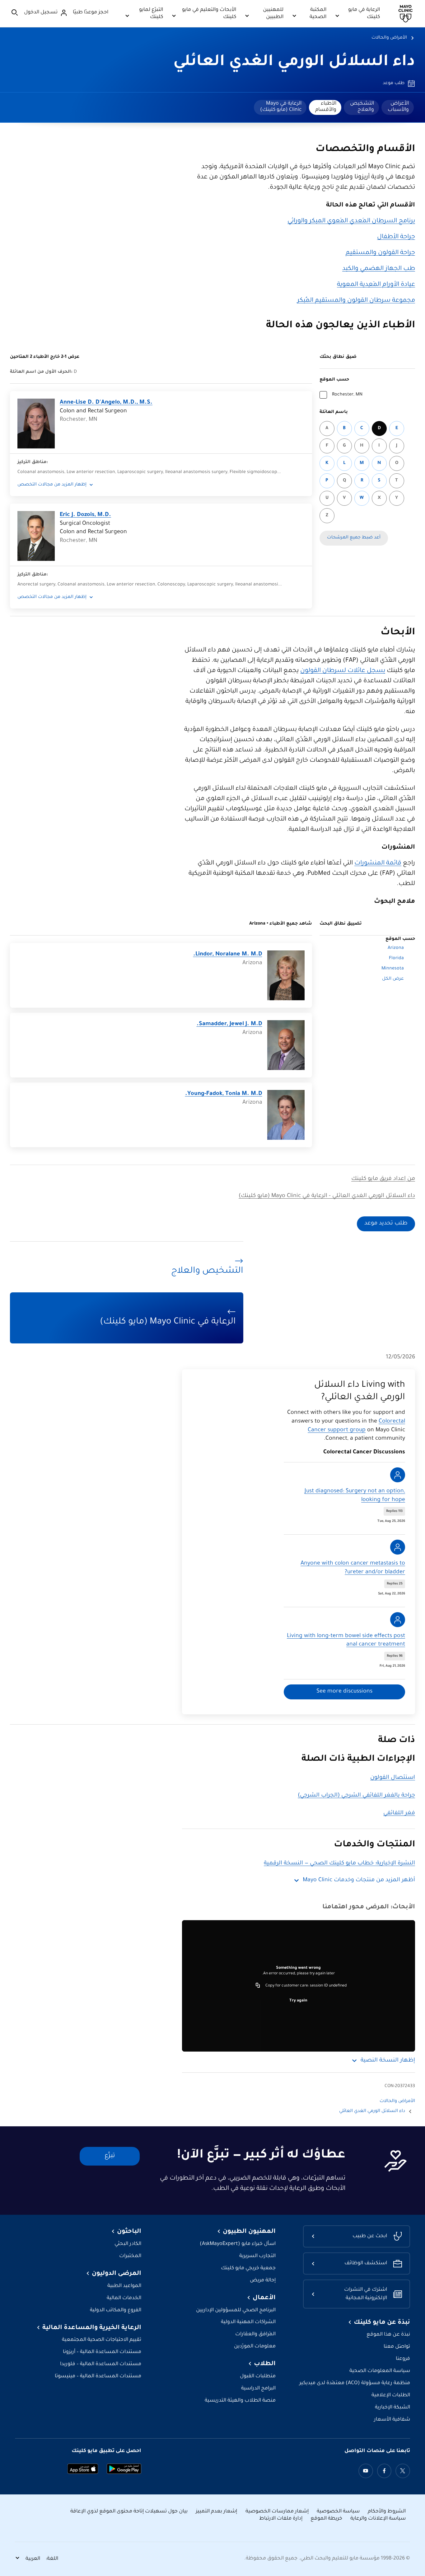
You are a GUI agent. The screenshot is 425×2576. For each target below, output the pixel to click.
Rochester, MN (347, 395)
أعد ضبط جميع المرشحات (354, 538)
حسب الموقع (334, 380)
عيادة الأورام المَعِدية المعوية (376, 285)
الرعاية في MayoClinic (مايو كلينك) (281, 107)
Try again (298, 2001)
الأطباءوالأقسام (326, 107)
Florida (396, 959)
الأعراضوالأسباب (398, 107)
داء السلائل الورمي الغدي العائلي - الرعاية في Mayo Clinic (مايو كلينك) (327, 1196)
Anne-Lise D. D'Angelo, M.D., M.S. (106, 403)
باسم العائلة (334, 412)
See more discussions (344, 1692)
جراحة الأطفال (396, 237)
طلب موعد (394, 83)
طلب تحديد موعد (386, 1224)
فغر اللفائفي (399, 1813)
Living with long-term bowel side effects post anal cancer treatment (346, 1641)
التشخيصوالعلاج (362, 107)
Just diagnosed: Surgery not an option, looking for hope (355, 1496)
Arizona (396, 948)
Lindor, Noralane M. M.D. (228, 954)
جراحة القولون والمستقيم (380, 253)
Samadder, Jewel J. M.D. (229, 1024)
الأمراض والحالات (389, 38)
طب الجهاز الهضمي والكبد (379, 269)
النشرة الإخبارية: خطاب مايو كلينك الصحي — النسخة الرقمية (339, 1863)
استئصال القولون (393, 1778)
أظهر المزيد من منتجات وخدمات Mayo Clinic (359, 1880)
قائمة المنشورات (378, 864)
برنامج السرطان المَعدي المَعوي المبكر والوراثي (351, 221)
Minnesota (393, 969)
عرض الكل (393, 979)
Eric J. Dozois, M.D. (85, 515)
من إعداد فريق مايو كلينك (383, 1179)
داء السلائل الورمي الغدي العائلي (294, 63)
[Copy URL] (258, 1986)
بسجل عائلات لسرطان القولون (343, 671)
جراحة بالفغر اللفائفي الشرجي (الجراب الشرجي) (356, 1796)
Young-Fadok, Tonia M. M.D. (224, 1094)
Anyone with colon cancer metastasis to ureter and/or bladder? (353, 1568)
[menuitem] (398, 107)
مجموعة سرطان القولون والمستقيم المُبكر (356, 301)
